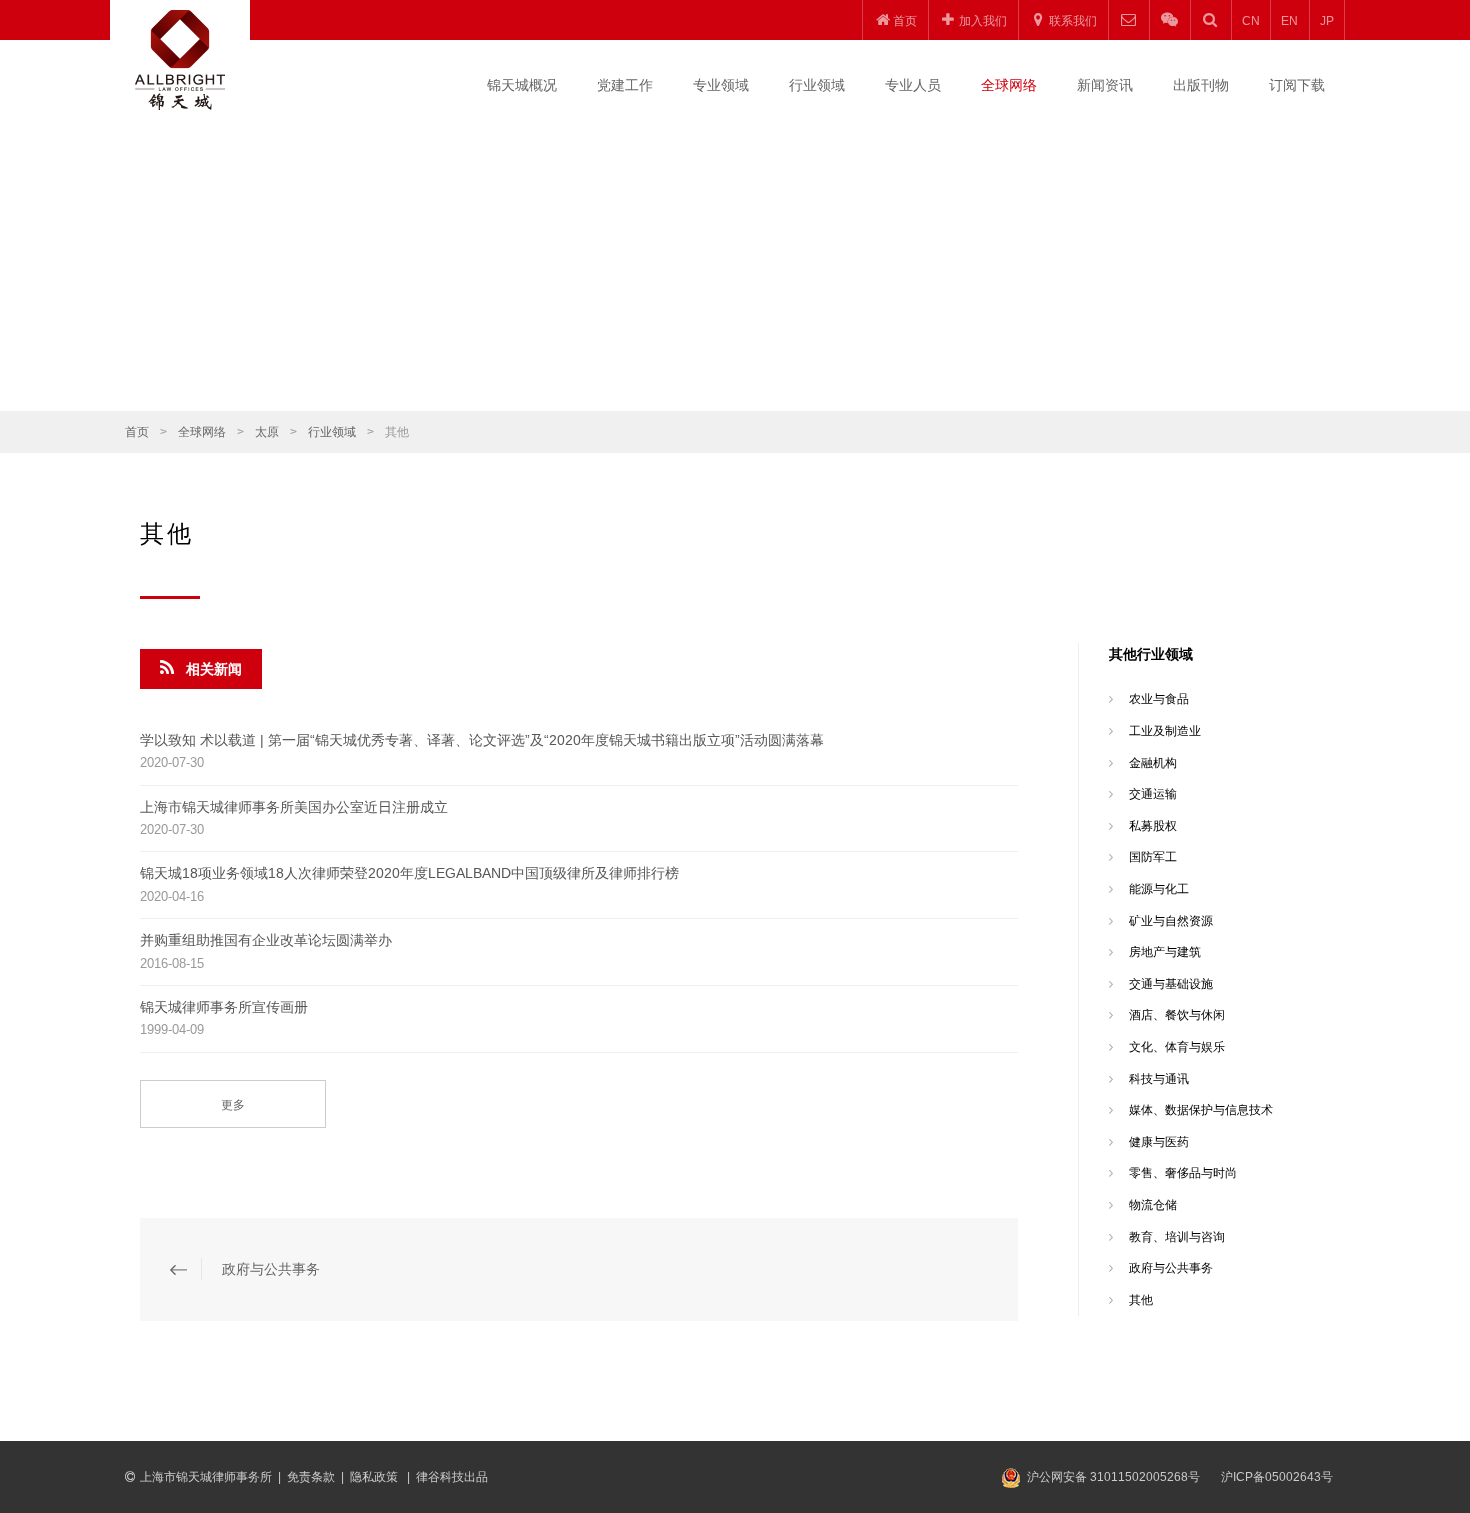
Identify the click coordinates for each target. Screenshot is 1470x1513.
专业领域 (721, 85)
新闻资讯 (1105, 85)
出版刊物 (1201, 85)
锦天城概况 (522, 85)
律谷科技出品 (452, 1477)
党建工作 (625, 85)
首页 (137, 432)
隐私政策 (375, 1477)
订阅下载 (1297, 85)
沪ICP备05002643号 (1277, 1477)
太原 (267, 432)
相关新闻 (214, 669)
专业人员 (913, 85)
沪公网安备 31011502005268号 (1113, 1477)
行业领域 (817, 85)
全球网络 (1009, 85)
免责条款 (311, 1477)
